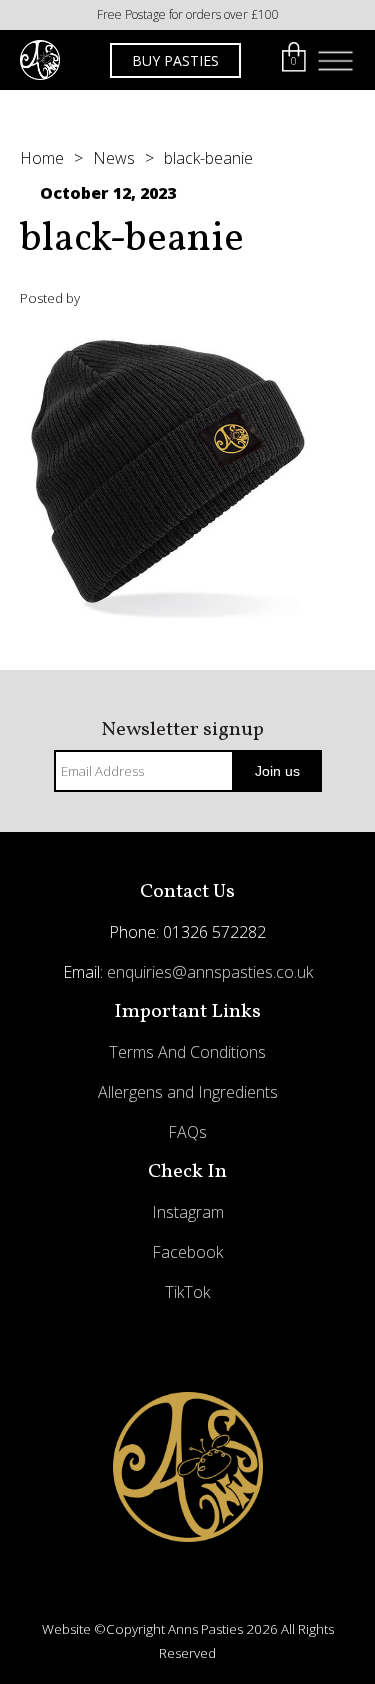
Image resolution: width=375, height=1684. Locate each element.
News (114, 158)
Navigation (335, 60)
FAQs (187, 1132)
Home (42, 158)
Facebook (187, 1252)
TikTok (187, 1292)
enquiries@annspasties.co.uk (210, 972)
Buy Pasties (175, 60)
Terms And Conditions (187, 1052)
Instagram (188, 1212)
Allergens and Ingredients (188, 1092)
